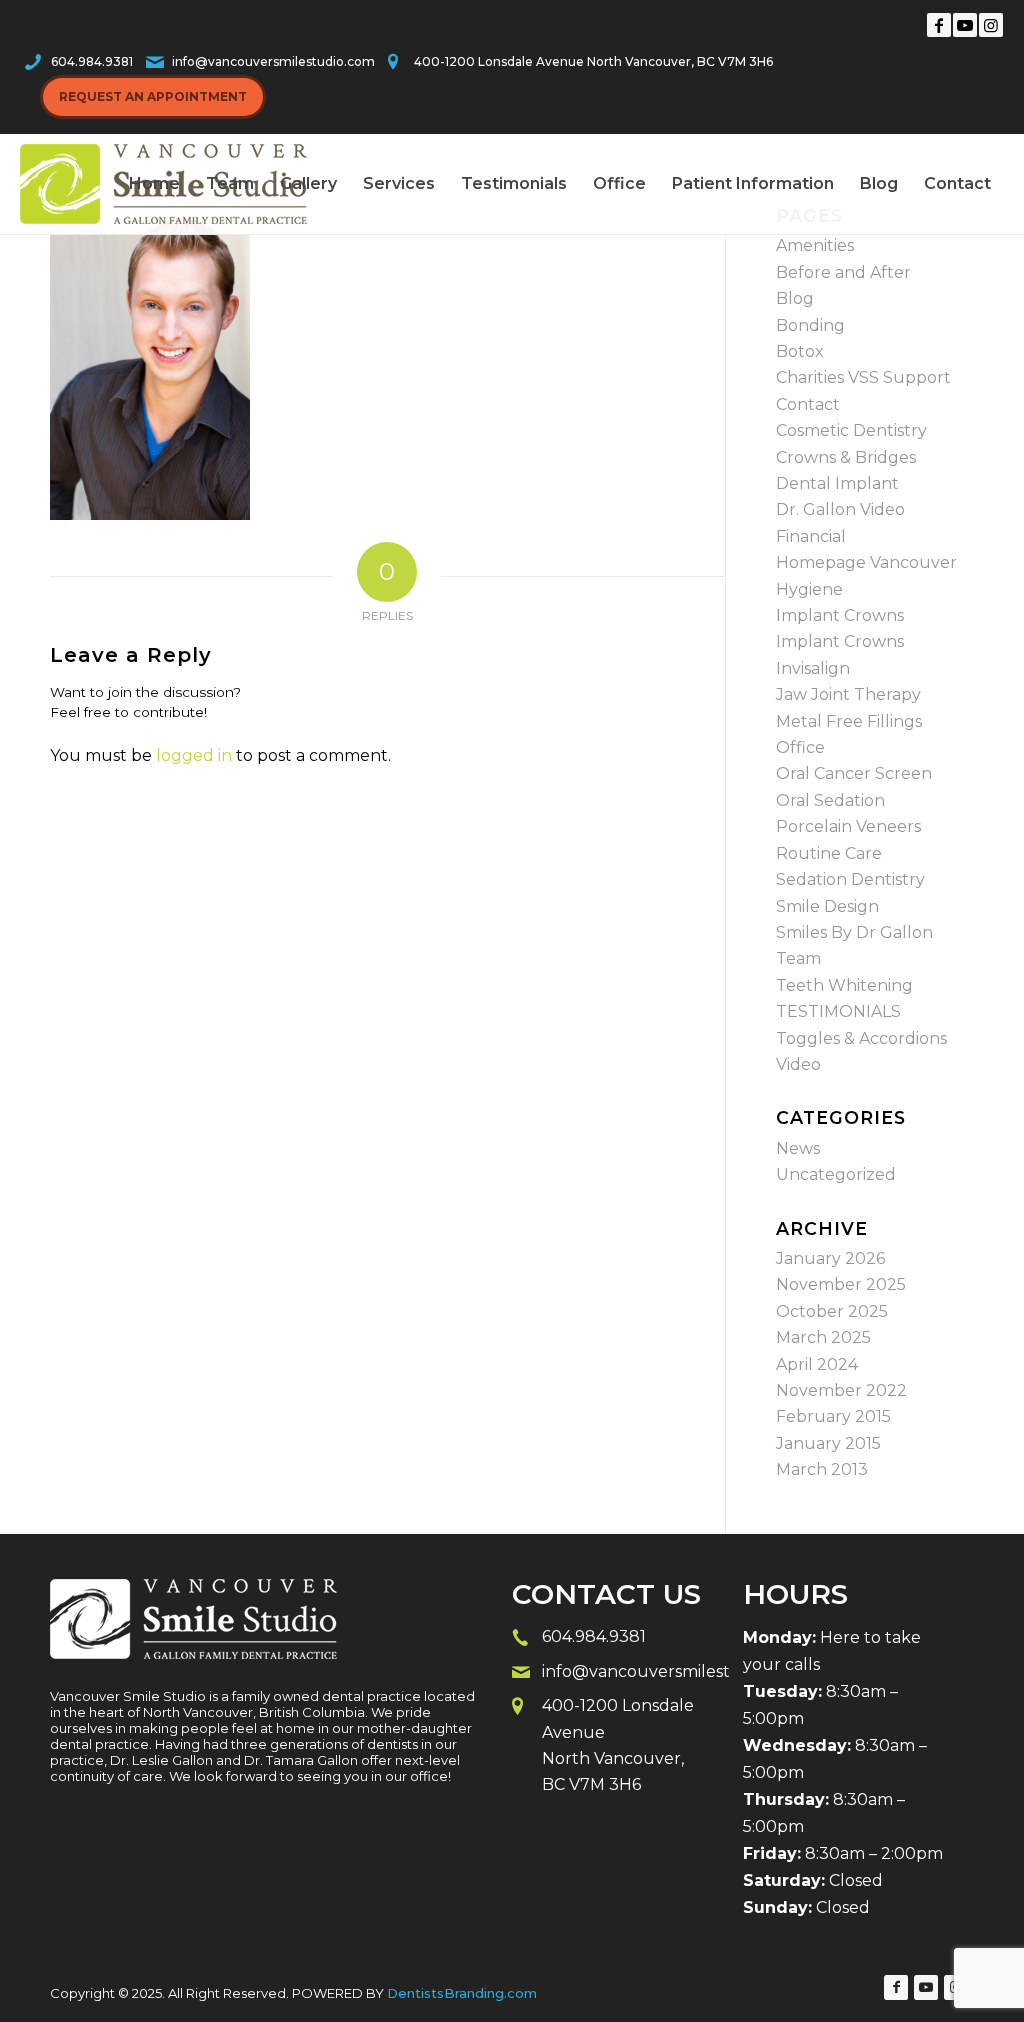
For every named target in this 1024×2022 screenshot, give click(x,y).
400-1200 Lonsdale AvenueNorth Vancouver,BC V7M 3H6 (618, 1745)
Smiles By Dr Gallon (854, 932)
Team (798, 958)
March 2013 (822, 1469)
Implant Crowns (840, 615)
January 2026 (830, 1258)
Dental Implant (837, 483)
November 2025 (841, 1284)
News (798, 1148)
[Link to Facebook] (939, 25)
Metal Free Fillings (849, 721)
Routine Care (829, 853)
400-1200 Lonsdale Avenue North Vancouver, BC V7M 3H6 (593, 61)
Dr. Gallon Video (840, 509)
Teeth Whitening (844, 985)
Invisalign (813, 668)
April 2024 (817, 1364)
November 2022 (841, 1390)
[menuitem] (154, 184)
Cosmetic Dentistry (851, 430)
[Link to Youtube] (965, 25)
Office (800, 747)
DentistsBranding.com (462, 1993)
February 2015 (833, 1416)
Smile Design (827, 906)
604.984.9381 (92, 61)
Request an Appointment (153, 96)
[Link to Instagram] (991, 25)
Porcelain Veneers (848, 826)
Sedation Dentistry (850, 879)
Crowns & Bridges (846, 457)
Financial (811, 536)
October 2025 (832, 1311)
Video (798, 1064)
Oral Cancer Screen (854, 773)
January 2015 (828, 1443)
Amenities (815, 245)
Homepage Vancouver (866, 562)
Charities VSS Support (863, 377)
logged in (194, 755)
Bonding (810, 325)
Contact (808, 404)
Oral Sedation (830, 800)
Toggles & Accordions (861, 1038)
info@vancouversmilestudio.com (273, 61)
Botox (800, 351)
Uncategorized (836, 1174)
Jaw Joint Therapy (848, 694)
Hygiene (809, 589)
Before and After (843, 272)
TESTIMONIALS (838, 1011)
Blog (795, 298)
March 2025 (823, 1337)
